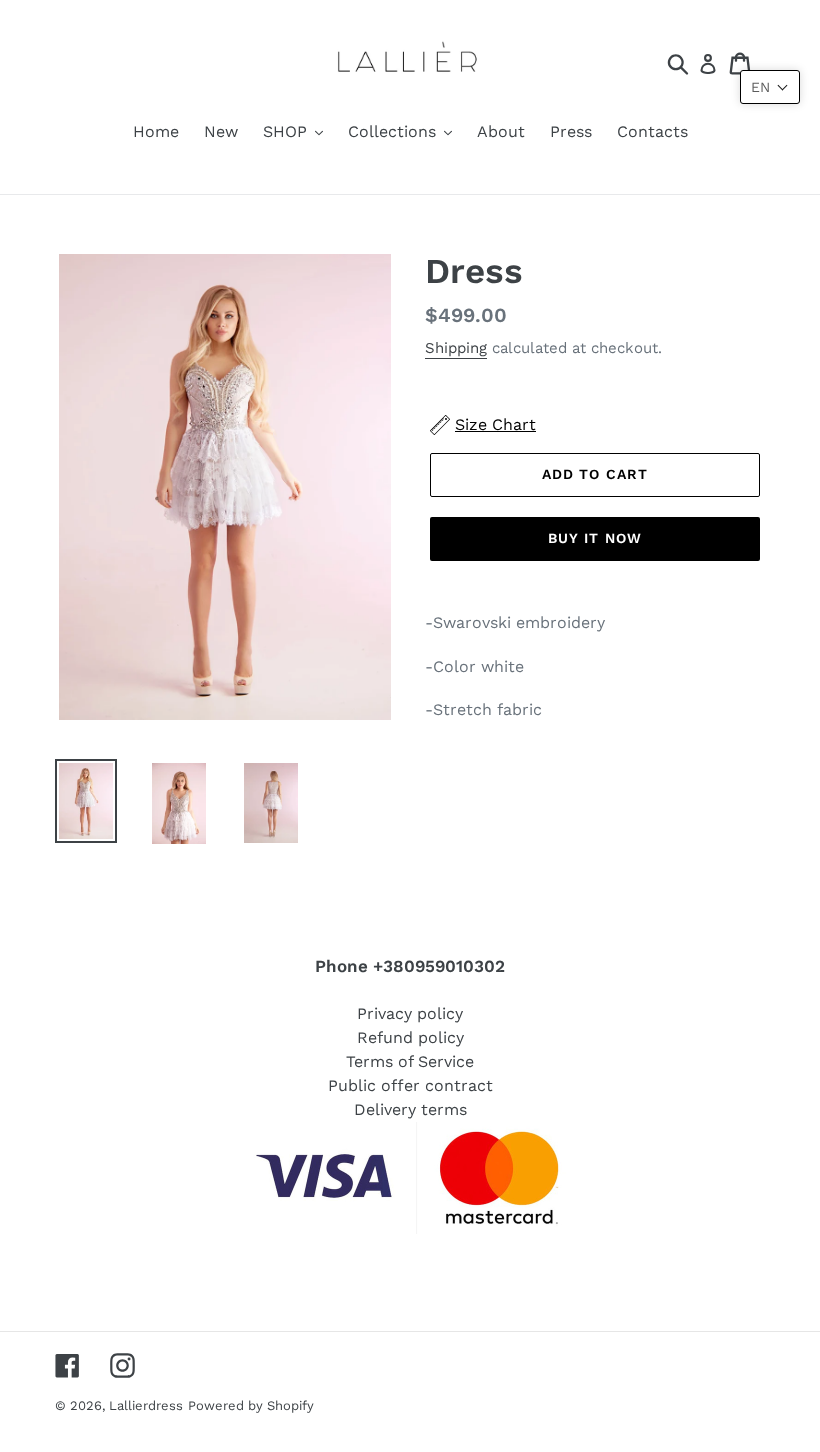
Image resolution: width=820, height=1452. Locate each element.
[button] (770, 87)
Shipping (456, 348)
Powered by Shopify (251, 1405)
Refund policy (410, 1037)
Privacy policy (410, 1013)
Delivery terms (410, 1109)
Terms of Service (410, 1061)
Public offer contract (410, 1085)
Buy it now (595, 538)
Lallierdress (146, 1405)
